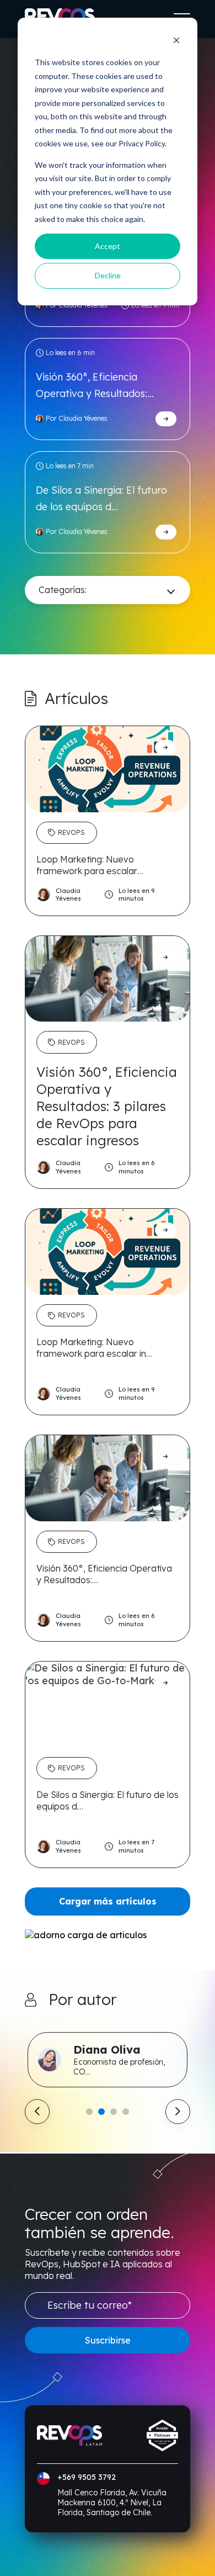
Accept (108, 246)
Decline (108, 275)
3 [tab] (114, 2112)
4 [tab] (126, 2112)
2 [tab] (101, 2112)
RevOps (71, 832)
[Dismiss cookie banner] (176, 42)
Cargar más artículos (108, 1901)
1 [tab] (89, 2112)
